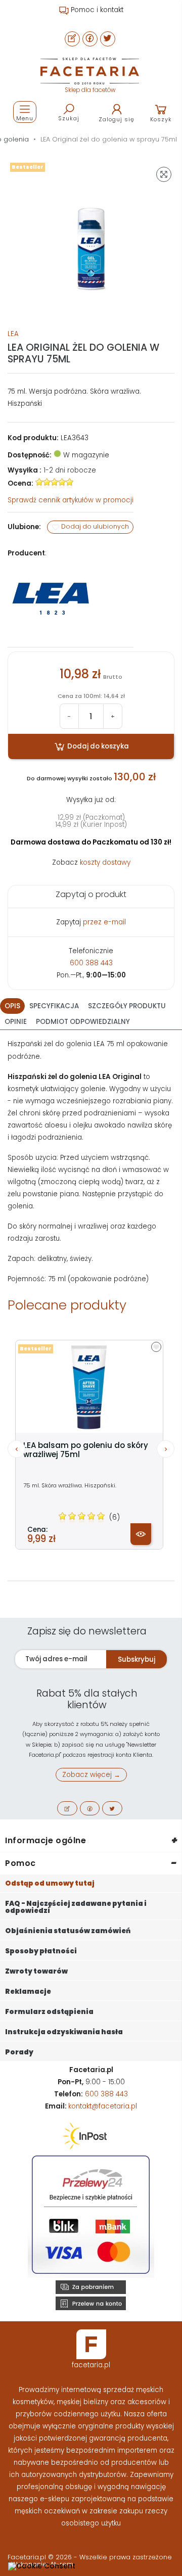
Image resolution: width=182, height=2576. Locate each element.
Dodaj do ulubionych (94, 527)
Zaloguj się (117, 119)
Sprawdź (71, 500)
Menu (25, 118)
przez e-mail (104, 922)
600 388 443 (91, 963)
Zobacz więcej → (91, 1775)
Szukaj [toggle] (69, 118)
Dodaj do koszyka (97, 746)
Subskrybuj (136, 1659)
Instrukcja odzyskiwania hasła (64, 2032)
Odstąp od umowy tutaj (50, 1883)
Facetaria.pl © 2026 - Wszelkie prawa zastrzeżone (90, 2557)
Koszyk (161, 119)
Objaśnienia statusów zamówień (68, 1931)
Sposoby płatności (41, 1951)
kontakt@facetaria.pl (103, 2106)
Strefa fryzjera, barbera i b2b (96, 10)
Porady (19, 2052)
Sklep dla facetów (90, 90)
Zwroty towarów (36, 1971)
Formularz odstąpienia (49, 2012)
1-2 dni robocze (70, 470)
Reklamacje (28, 1992)
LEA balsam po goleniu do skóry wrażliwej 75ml (86, 1450)
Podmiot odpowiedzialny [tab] (83, 1022)
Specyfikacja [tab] (54, 1006)
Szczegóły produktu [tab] (127, 1006)
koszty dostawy (105, 862)
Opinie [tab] (16, 1022)
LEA (13, 334)
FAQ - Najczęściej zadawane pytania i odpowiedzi (76, 1907)
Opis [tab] (12, 1006)
